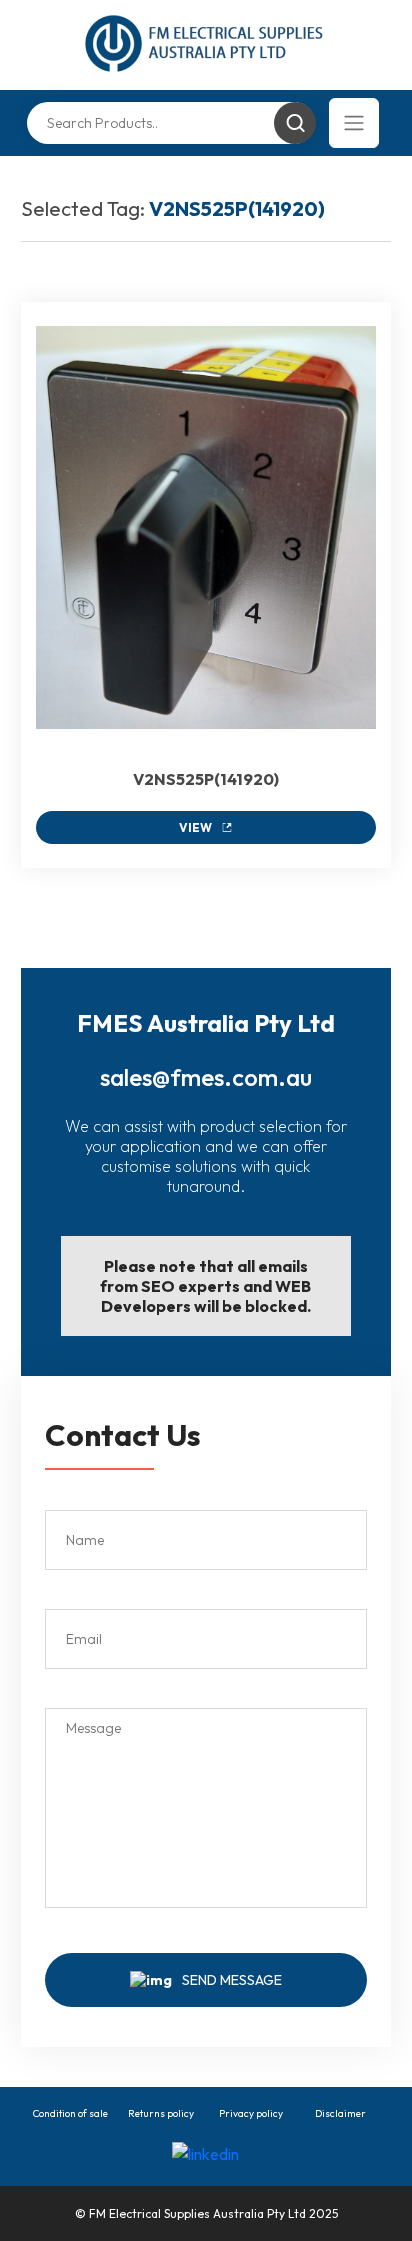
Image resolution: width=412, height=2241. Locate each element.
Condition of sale (70, 2113)
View (195, 827)
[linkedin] (205, 2153)
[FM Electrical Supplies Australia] (205, 45)
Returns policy (161, 2113)
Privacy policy (251, 2113)
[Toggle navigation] (354, 123)
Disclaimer (340, 2113)
